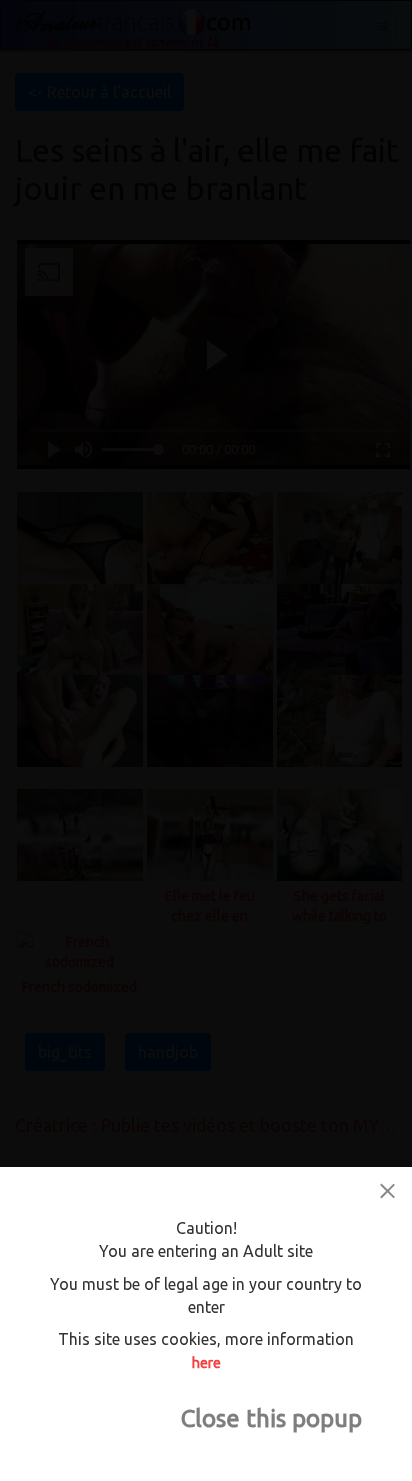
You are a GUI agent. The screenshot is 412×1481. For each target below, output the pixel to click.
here (206, 1363)
